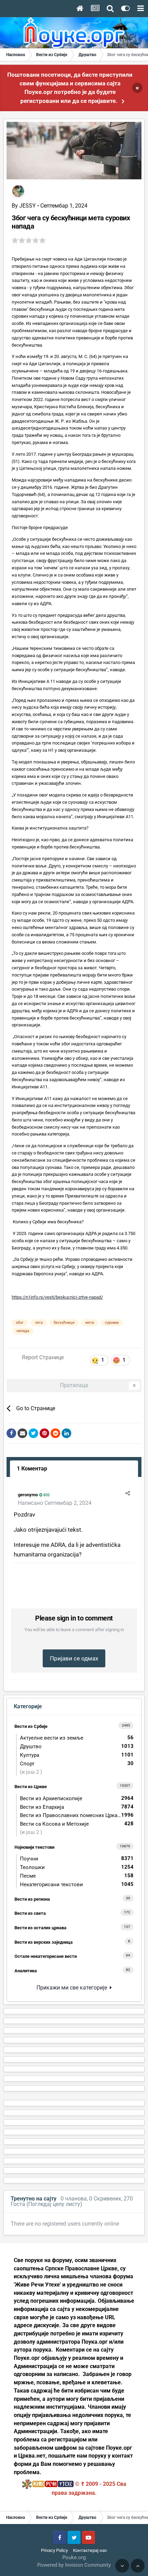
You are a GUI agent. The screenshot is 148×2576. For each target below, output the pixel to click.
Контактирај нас (90, 2550)
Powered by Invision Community (74, 2565)
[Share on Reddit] (55, 1433)
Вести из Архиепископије (77, 1798)
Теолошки (77, 1867)
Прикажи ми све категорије (73, 1988)
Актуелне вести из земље (77, 1738)
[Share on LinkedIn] (66, 1433)
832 (46, 1495)
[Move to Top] (138, 2566)
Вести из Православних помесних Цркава (77, 1815)
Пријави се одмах (74, 1658)
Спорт (77, 1764)
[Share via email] (22, 1433)
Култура (77, 1755)
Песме (77, 1876)
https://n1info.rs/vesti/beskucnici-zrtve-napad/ (57, 1297)
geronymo (28, 1495)
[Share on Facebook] (11, 1433)
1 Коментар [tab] (32, 1469)
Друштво (77, 1746)
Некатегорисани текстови (77, 1884)
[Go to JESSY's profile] (18, 191)
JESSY (28, 206)
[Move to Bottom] (122, 2566)
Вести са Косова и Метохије (77, 1824)
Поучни (77, 1859)
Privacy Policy (54, 2550)
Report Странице (43, 1357)
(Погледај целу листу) (54, 2204)
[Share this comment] (128, 1493)
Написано (55, 1503)
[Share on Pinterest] (44, 1433)
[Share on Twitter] (33, 1433)
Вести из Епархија (77, 1807)
